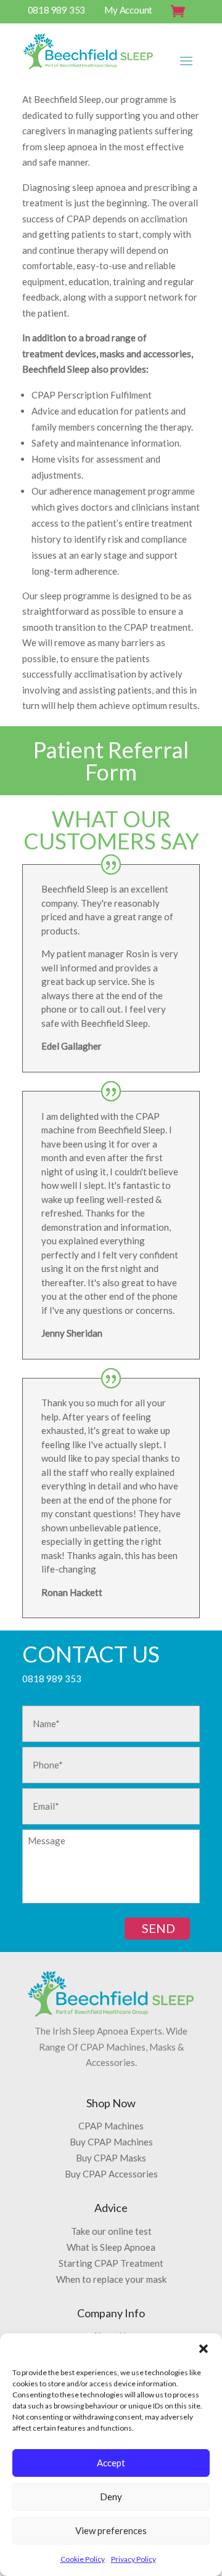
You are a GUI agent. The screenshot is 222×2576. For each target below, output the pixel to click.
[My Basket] (182, 13)
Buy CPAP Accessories (111, 2174)
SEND (158, 1928)
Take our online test (111, 2231)
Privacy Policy (134, 2559)
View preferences (111, 2530)
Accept (111, 2463)
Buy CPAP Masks (111, 2158)
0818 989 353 (57, 10)
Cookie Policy (83, 2559)
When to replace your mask (111, 2279)
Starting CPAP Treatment (111, 2263)
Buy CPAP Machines (111, 2142)
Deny (111, 2497)
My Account (128, 10)
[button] (203, 2349)
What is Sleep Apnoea (111, 2247)
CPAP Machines (111, 2126)
